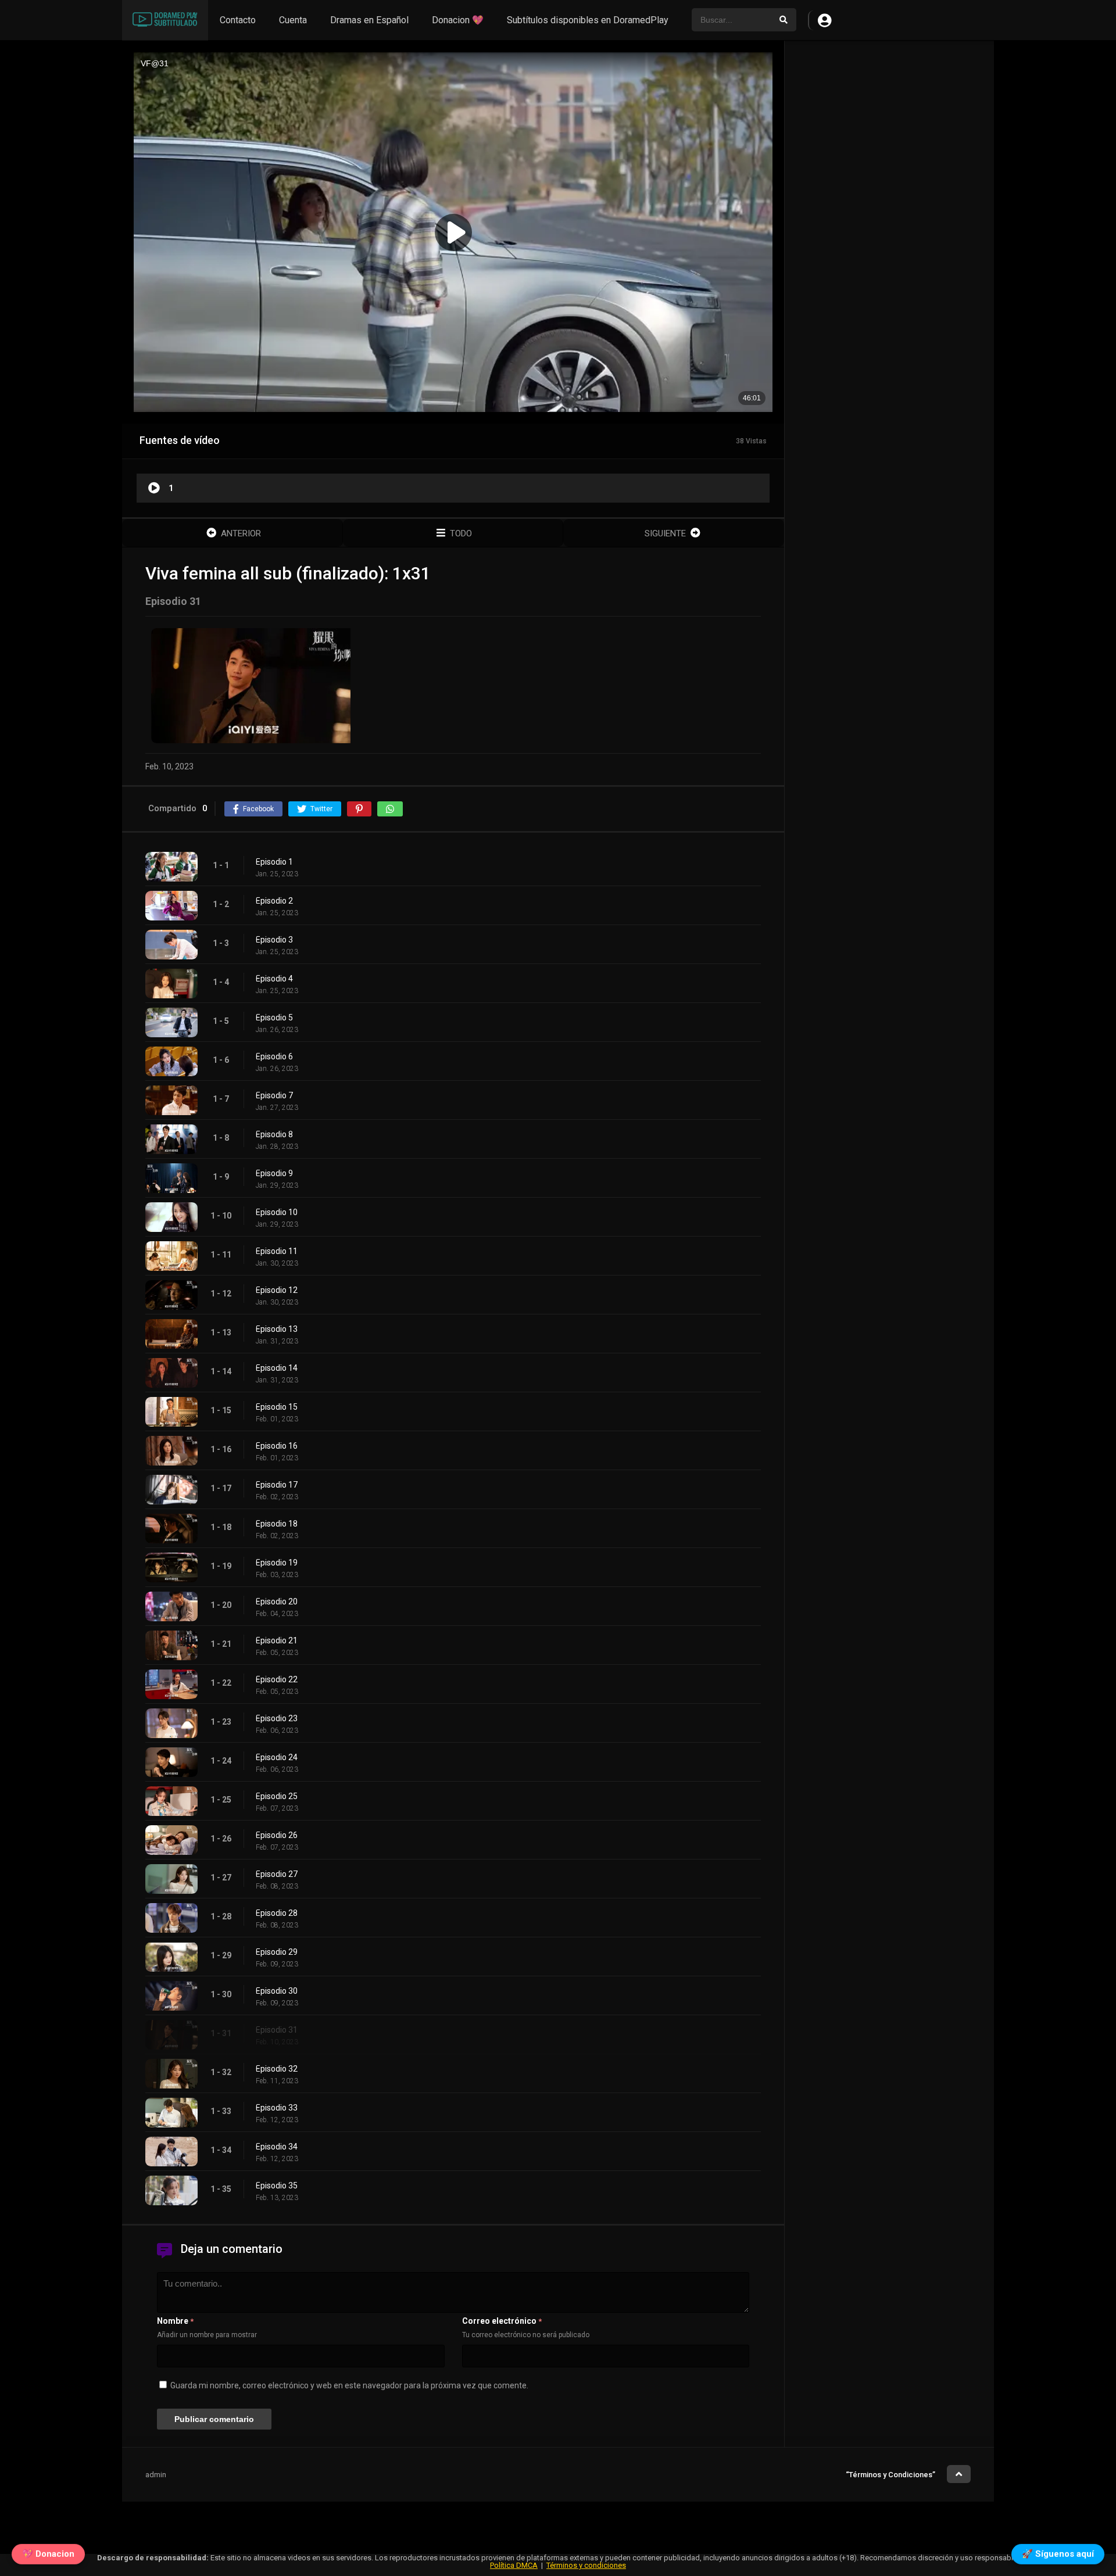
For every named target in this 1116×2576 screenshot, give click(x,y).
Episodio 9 (274, 1173)
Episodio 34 (277, 2147)
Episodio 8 (274, 1134)
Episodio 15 (277, 1407)
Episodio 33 (277, 2108)
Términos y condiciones (586, 2565)
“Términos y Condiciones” (890, 2475)
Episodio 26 (277, 1835)
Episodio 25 (277, 1796)
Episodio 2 (274, 901)
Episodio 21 (277, 1640)
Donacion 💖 (458, 20)
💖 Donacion (48, 2554)
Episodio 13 (277, 1329)
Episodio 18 (277, 1524)
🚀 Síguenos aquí (1058, 2554)
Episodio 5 (274, 1017)
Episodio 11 (277, 1251)
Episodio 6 (274, 1056)
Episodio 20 (277, 1602)
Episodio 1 (274, 862)
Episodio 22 (277, 1679)
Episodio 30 (277, 1991)
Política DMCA (514, 2565)
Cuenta (293, 20)
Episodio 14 (277, 1368)
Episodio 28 (277, 1913)
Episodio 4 (274, 979)
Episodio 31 (277, 2030)
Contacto (238, 20)
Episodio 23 (277, 1718)
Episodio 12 (277, 1290)
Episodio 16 (277, 1446)
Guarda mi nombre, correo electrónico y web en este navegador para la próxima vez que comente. (349, 2385)
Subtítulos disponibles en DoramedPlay (588, 20)
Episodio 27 (277, 1874)
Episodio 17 (277, 1485)
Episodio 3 (274, 940)
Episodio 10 (277, 1212)
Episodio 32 (277, 2069)
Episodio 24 (277, 1757)
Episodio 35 (277, 2186)
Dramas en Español (369, 20)
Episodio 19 (277, 1563)
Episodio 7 (274, 1095)
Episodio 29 (277, 1952)
